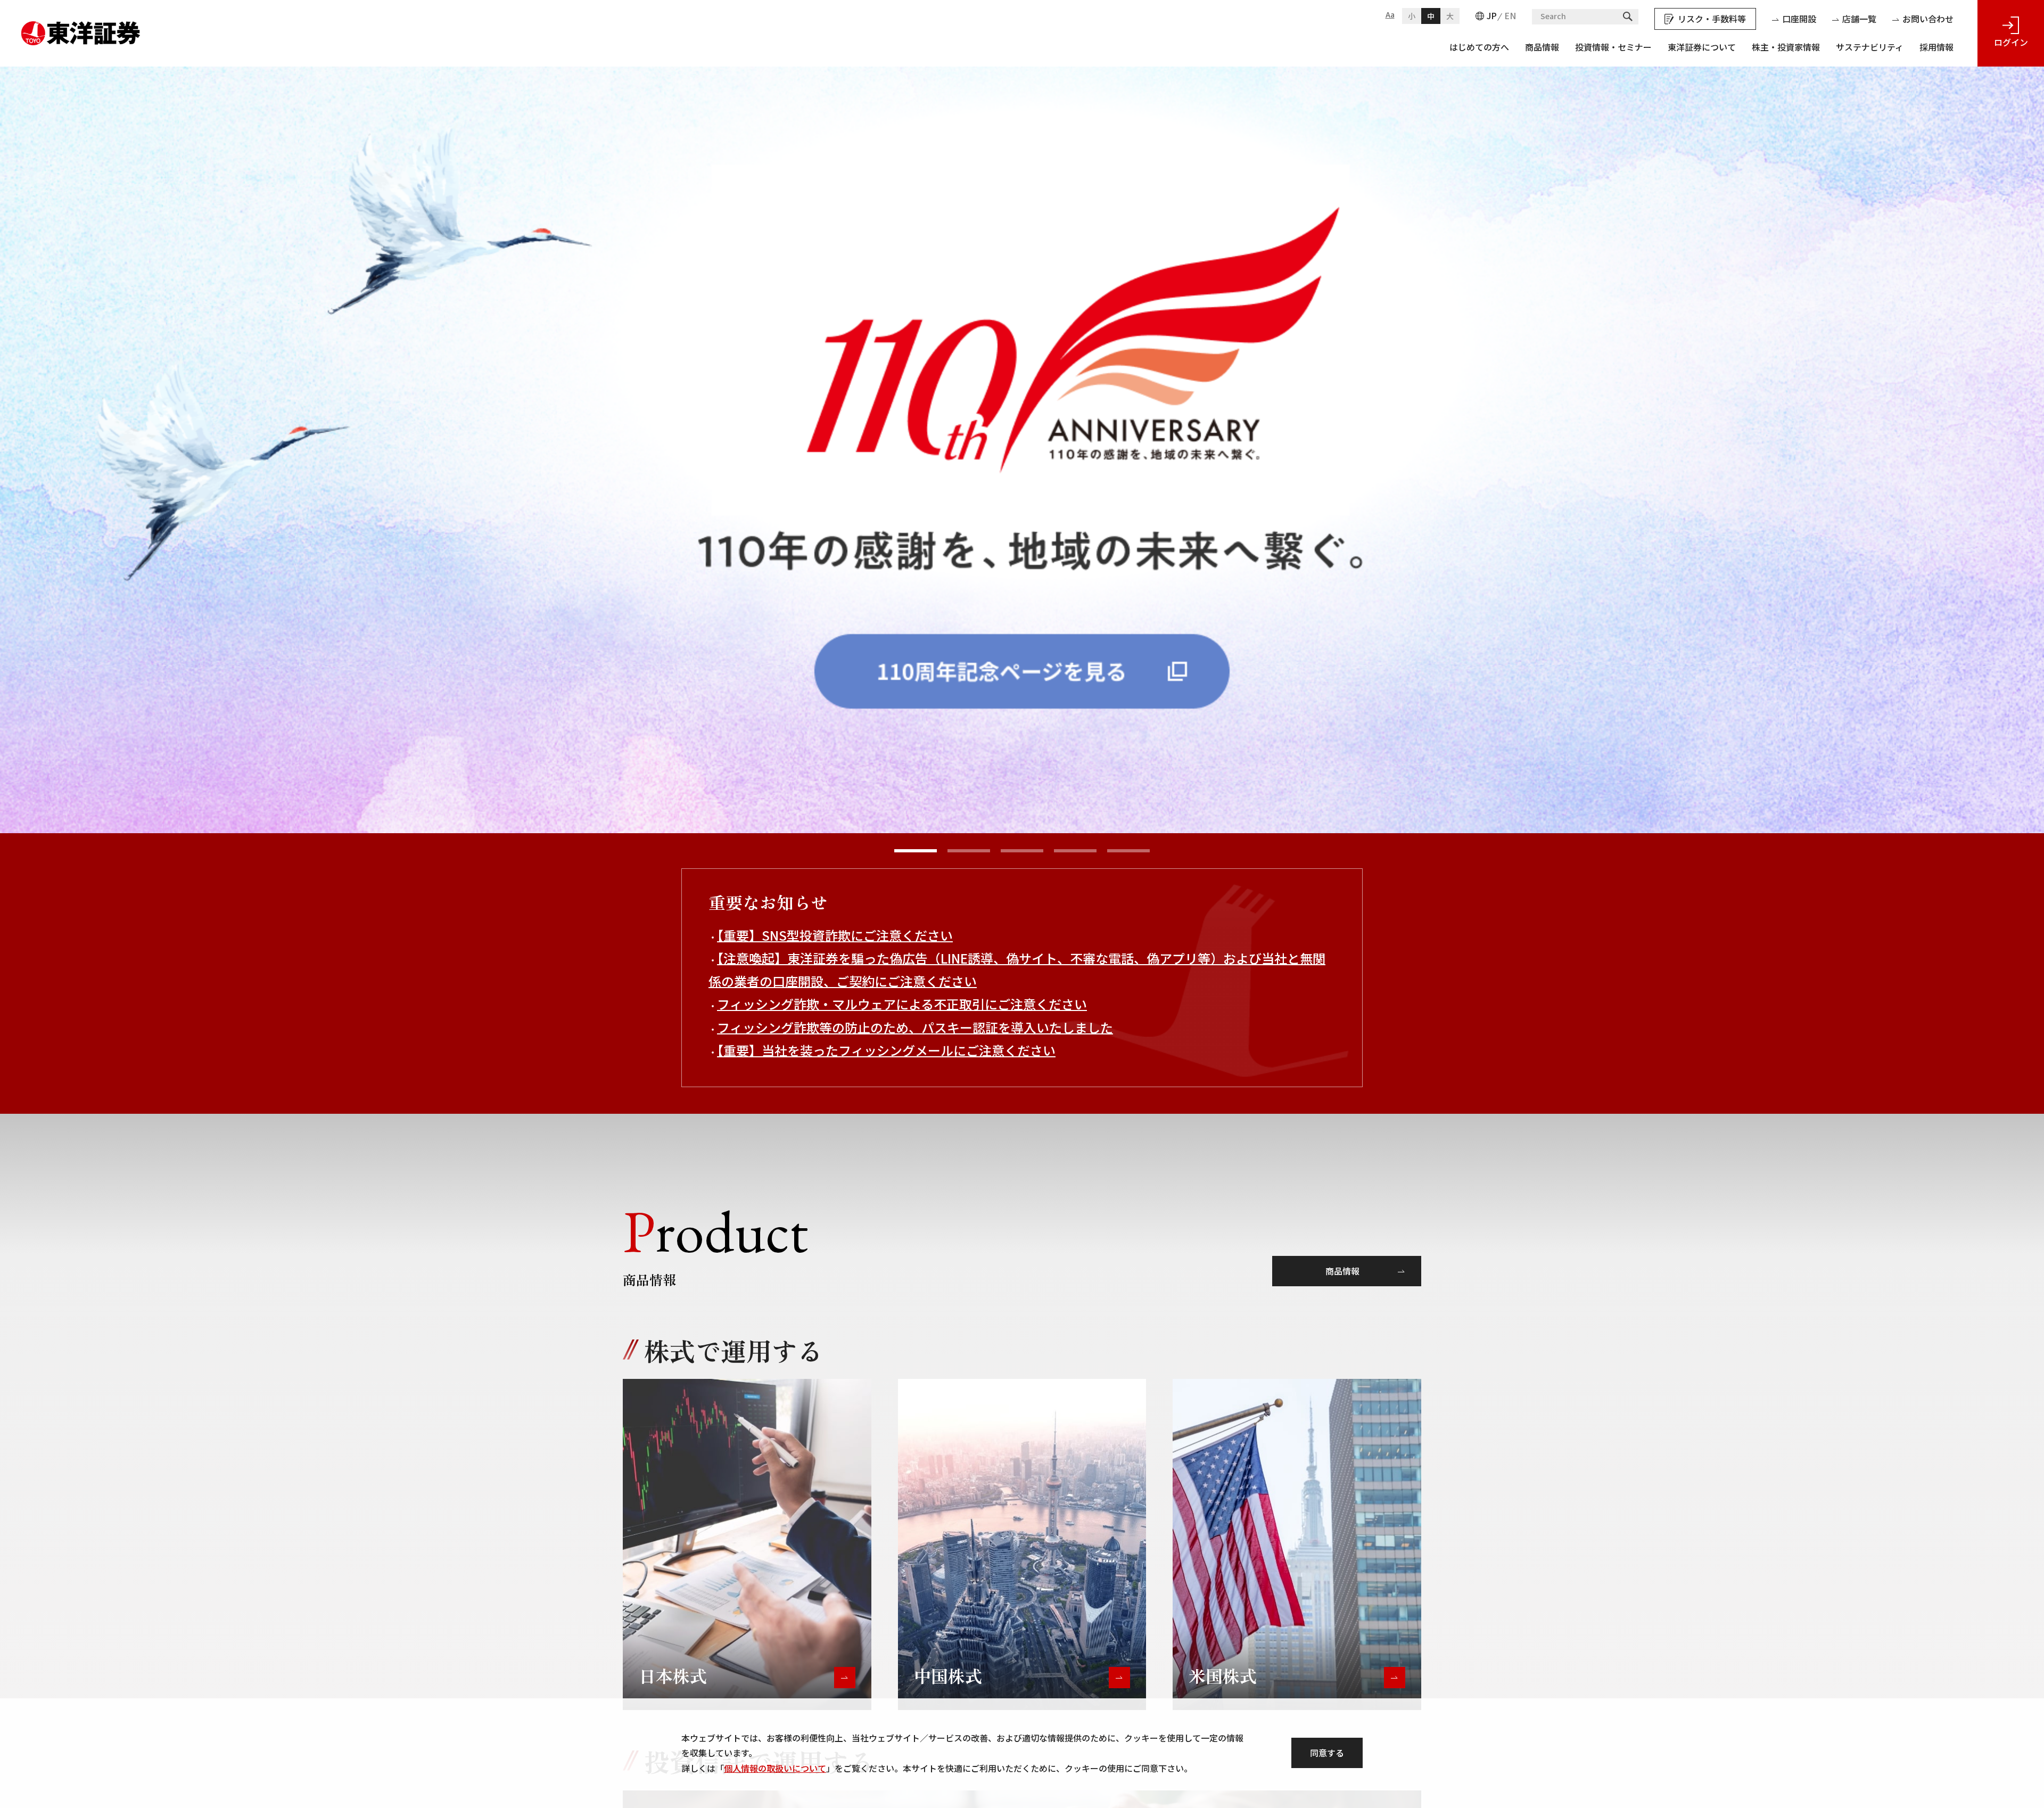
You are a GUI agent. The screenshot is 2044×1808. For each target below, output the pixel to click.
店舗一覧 (1859, 19)
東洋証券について (1702, 47)
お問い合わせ (1928, 19)
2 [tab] (969, 851)
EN (1510, 15)
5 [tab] (1128, 851)
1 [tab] (916, 851)
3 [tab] (1022, 851)
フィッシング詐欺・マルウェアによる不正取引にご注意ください (902, 1004)
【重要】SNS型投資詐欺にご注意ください (835, 935)
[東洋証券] (81, 29)
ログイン (2011, 42)
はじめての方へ (1479, 47)
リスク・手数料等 (1712, 19)
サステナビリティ (1870, 47)
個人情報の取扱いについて (775, 1768)
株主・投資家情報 (1786, 47)
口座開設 (1799, 19)
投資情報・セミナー (1613, 47)
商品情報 (1542, 47)
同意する (1327, 1753)
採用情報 (1936, 47)
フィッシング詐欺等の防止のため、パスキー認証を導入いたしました (915, 1027)
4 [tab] (1075, 851)
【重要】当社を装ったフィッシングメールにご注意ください (886, 1050)
